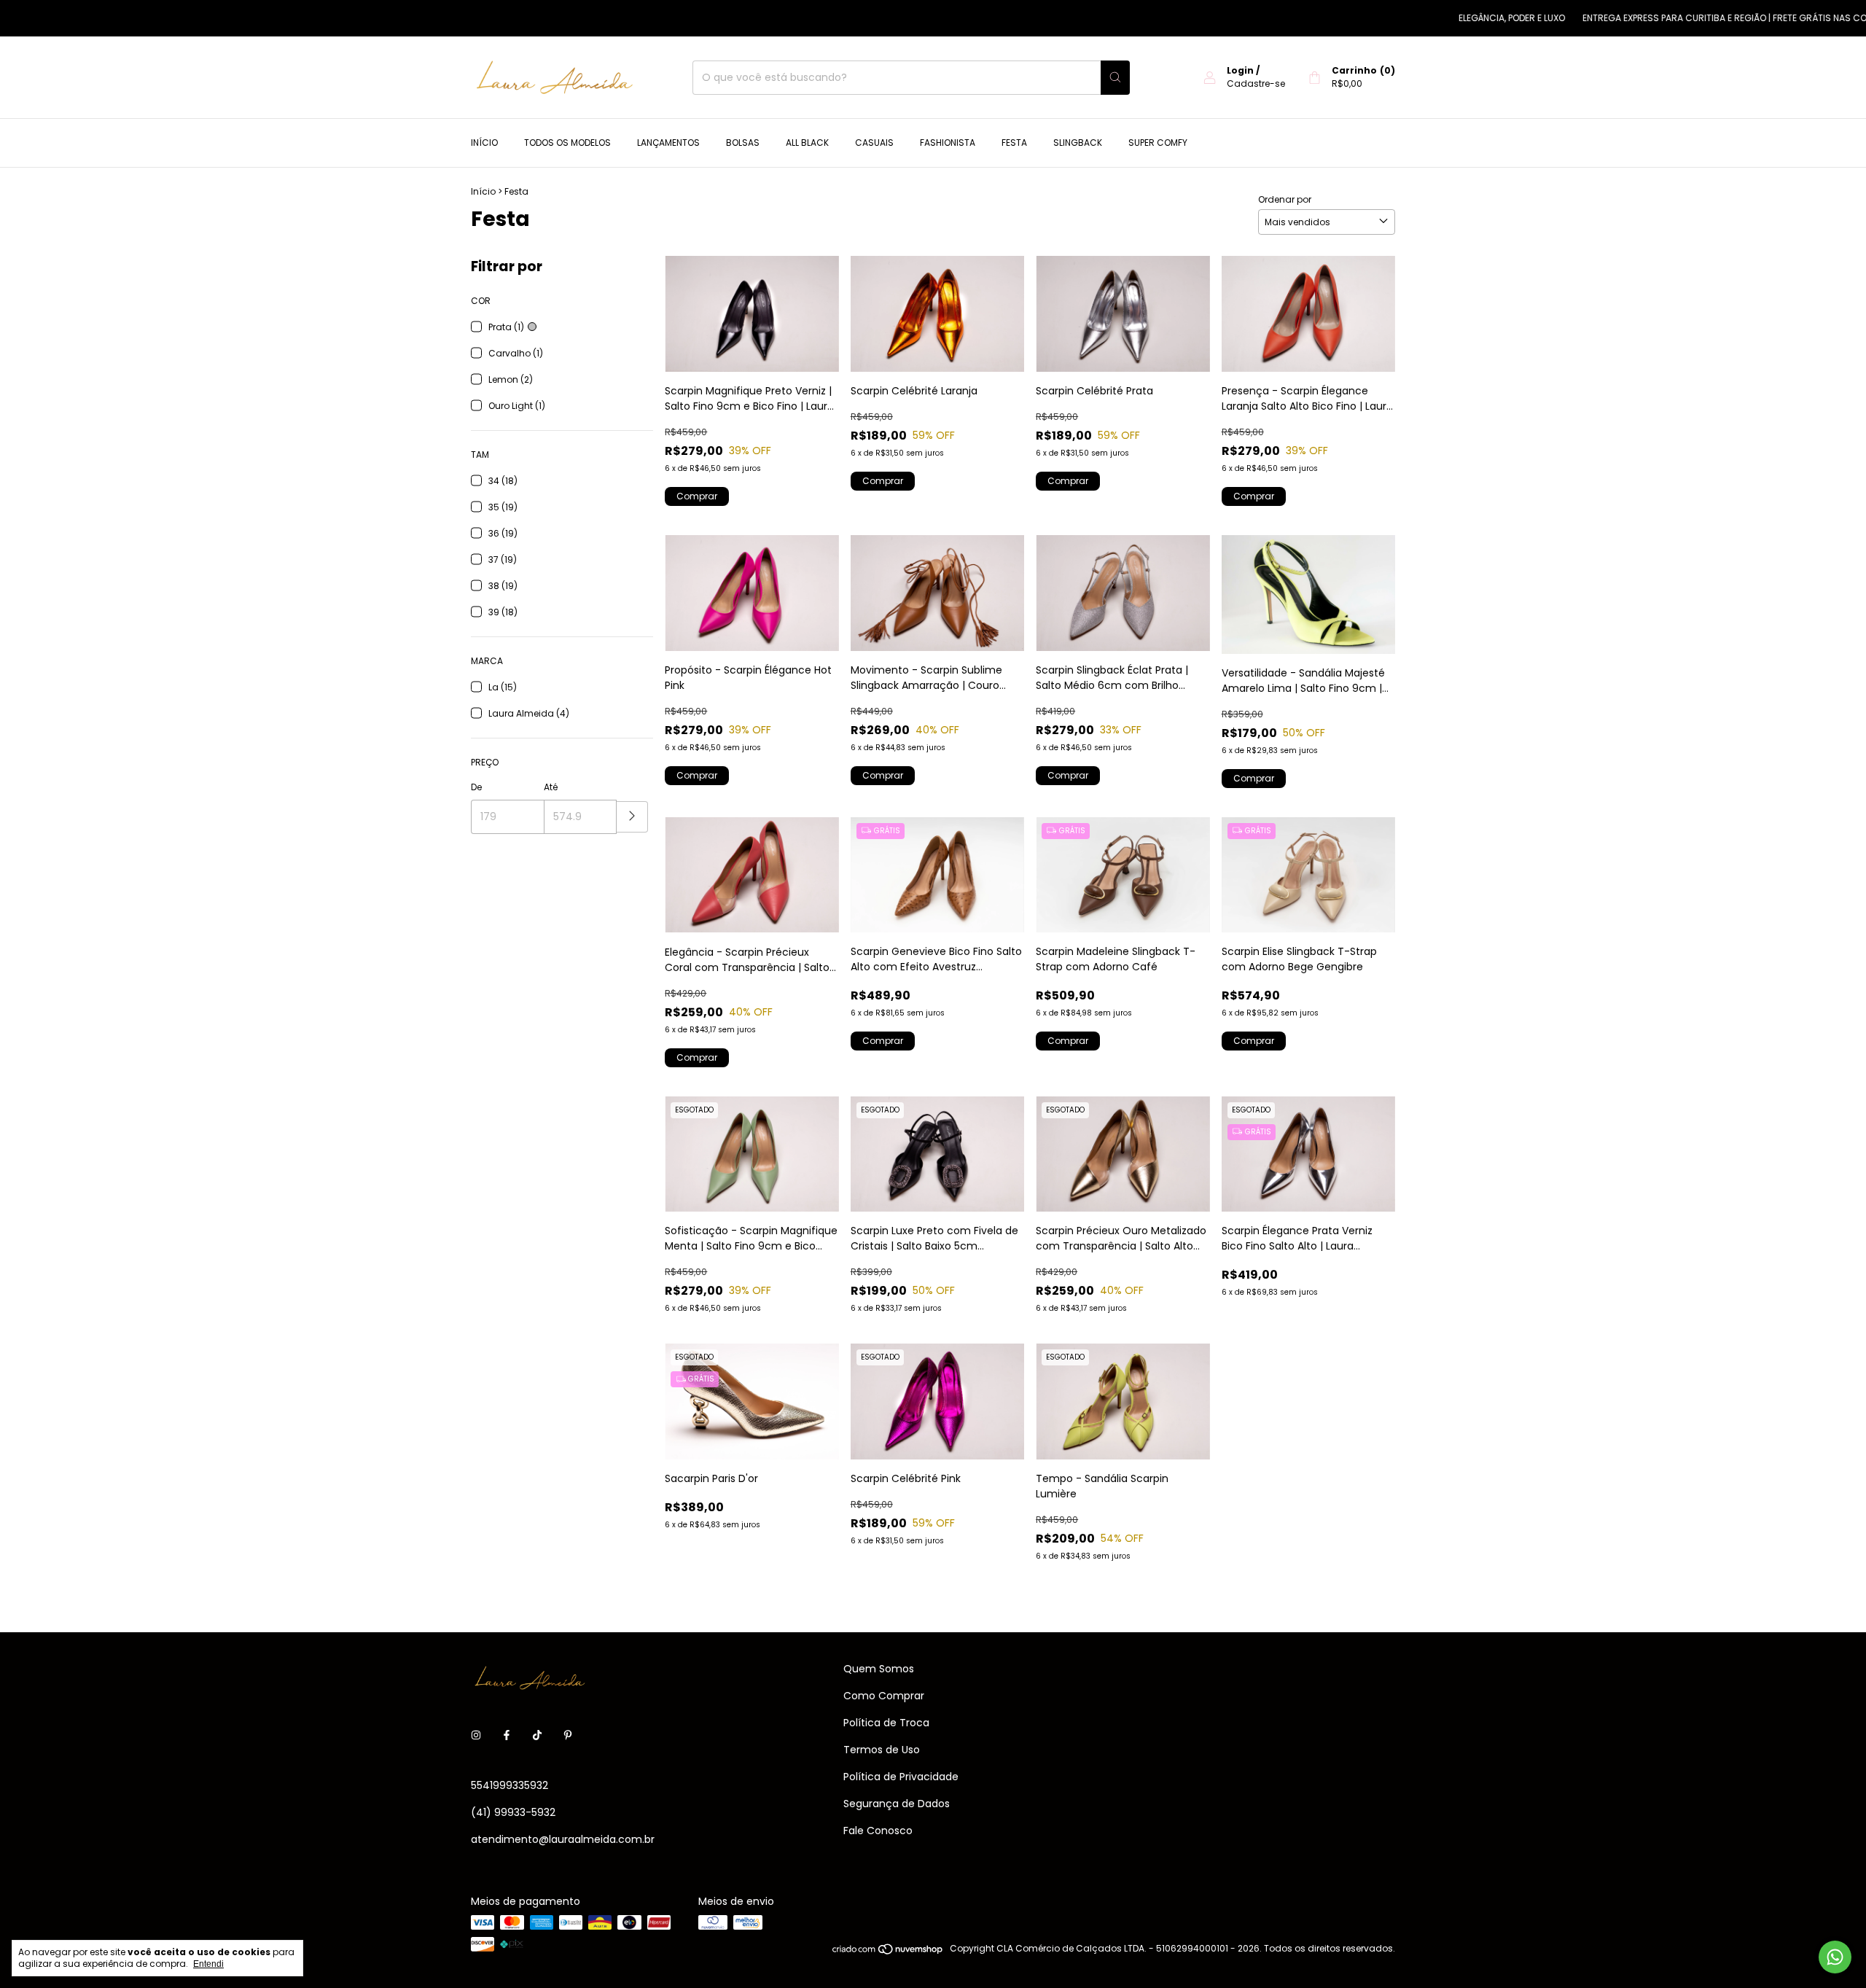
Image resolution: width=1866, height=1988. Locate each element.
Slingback (1078, 143)
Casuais (874, 143)
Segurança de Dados (897, 1804)
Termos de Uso (882, 1750)
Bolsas (743, 143)
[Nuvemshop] (888, 1952)
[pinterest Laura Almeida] (568, 1735)
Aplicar (632, 817)
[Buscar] (1115, 78)
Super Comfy (1158, 143)
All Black (807, 143)
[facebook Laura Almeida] (507, 1735)
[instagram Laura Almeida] (476, 1735)
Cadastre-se (1256, 83)
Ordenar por (1285, 199)
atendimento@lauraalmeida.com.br (563, 1839)
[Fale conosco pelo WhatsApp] (1835, 1957)
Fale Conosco (878, 1831)
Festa (1014, 143)
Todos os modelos (567, 143)
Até (551, 787)
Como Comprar (884, 1696)
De (476, 787)
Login (1240, 70)
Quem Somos (879, 1669)
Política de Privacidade (901, 1777)
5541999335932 (510, 1785)
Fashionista (948, 143)
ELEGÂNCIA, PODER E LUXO (1455, 18)
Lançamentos (668, 143)
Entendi (208, 1964)
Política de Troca (886, 1723)
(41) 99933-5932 (513, 1812)
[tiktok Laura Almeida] (537, 1735)
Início (484, 143)
